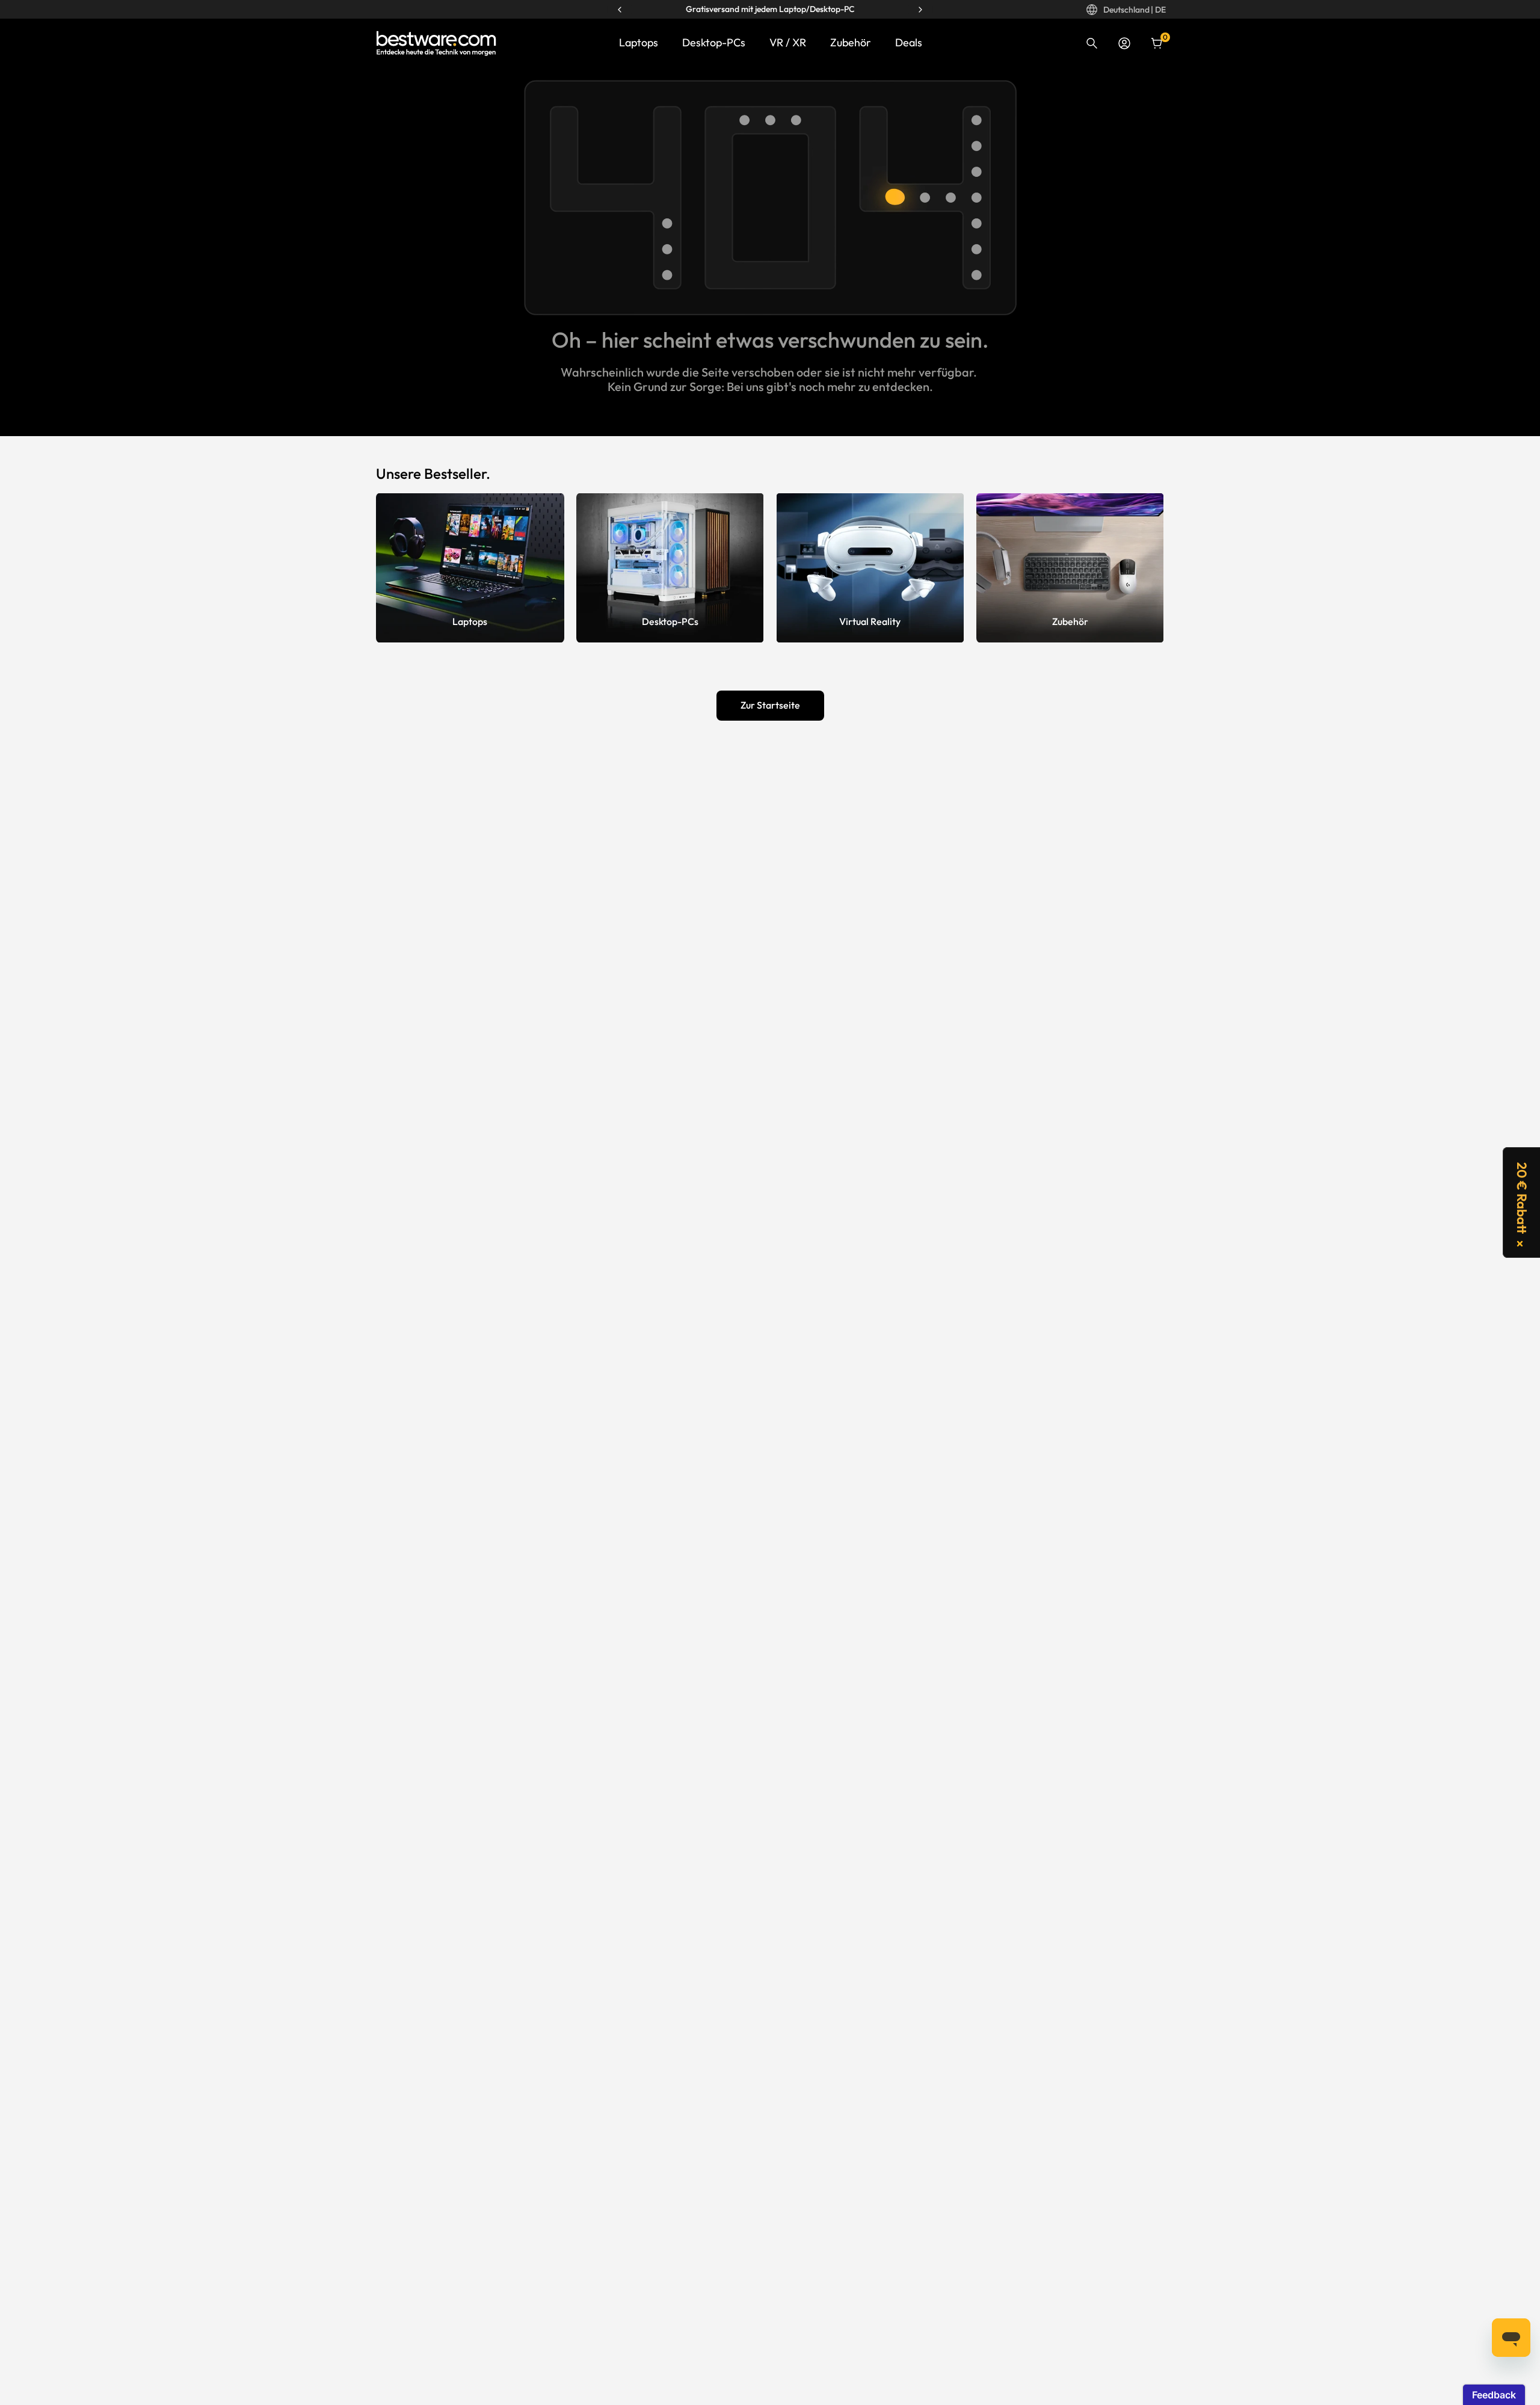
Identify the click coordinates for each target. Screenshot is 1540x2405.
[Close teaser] (1520, 1244)
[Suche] (1092, 43)
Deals (909, 42)
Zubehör (851, 42)
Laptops (639, 42)
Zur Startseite (770, 705)
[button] (1521, 1202)
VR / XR (788, 42)
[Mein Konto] (1124, 43)
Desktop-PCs (714, 42)
